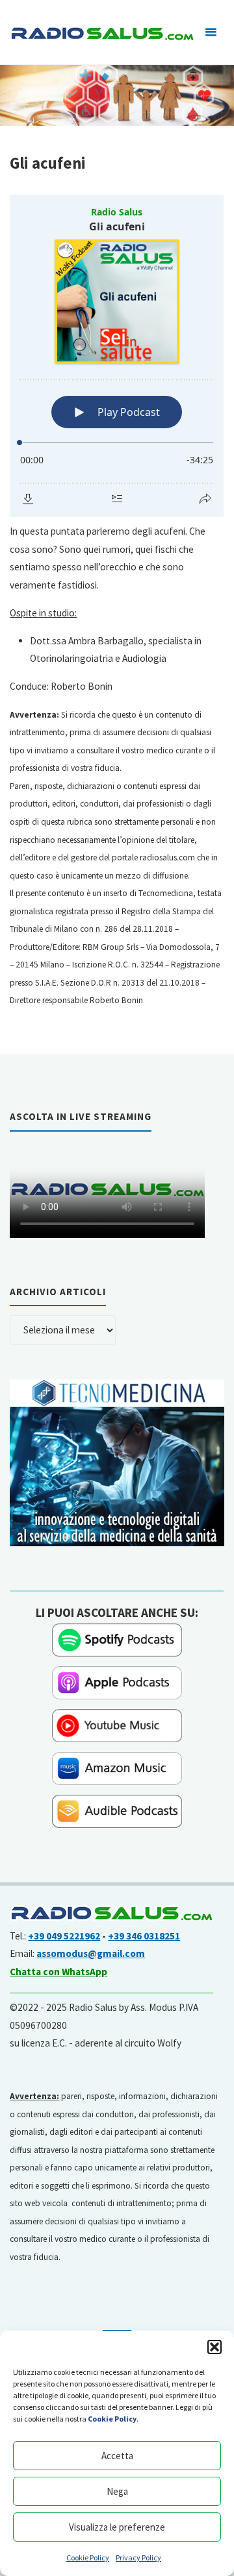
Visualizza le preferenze (117, 2527)
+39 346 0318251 (144, 1936)
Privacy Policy (138, 2558)
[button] (214, 2347)
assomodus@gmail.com (91, 1953)
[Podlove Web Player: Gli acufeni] (117, 356)
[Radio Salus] (102, 32)
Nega (117, 2491)
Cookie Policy (88, 2558)
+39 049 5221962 (64, 1936)
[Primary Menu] (211, 32)
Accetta (117, 2456)
